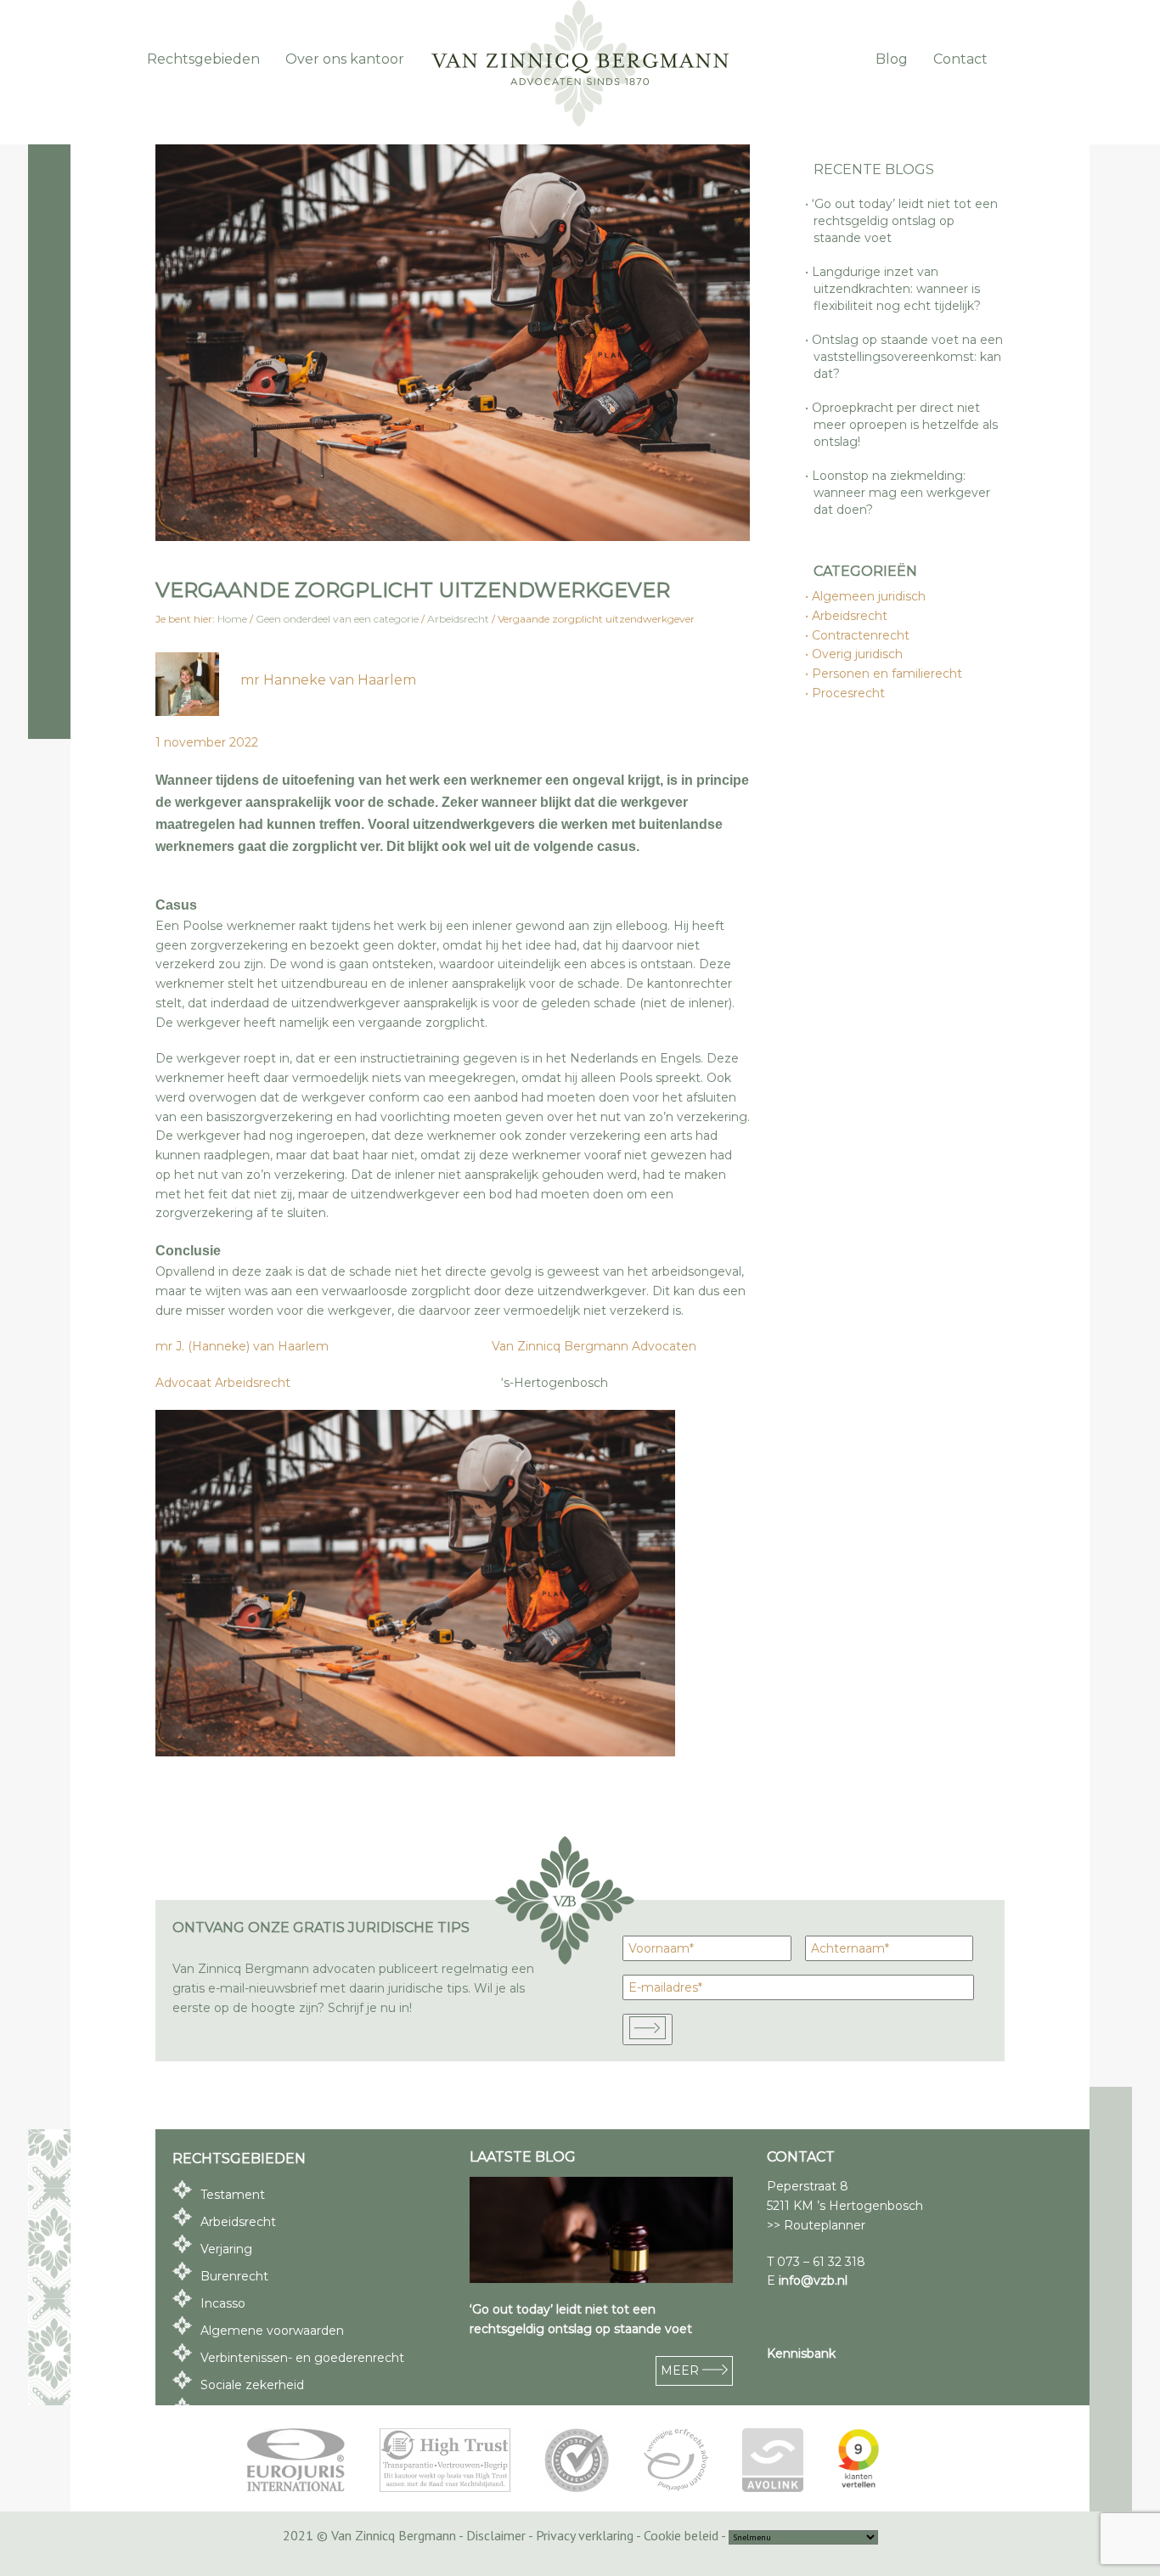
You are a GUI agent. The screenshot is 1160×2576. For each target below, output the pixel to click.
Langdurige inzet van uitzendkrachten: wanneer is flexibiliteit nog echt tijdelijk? (897, 289)
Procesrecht (849, 693)
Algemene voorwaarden (272, 2331)
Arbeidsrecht (850, 616)
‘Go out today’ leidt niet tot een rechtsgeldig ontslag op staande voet (906, 221)
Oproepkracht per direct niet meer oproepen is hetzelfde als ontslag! (906, 425)
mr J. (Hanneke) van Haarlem (242, 1346)
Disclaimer (496, 2535)
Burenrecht (234, 2276)
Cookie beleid (681, 2535)
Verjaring (226, 2249)
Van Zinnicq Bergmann (580, 64)
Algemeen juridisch (870, 596)
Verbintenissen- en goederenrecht (302, 2358)
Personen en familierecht (888, 674)
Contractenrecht (862, 635)
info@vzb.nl (813, 2280)
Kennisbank (801, 2353)
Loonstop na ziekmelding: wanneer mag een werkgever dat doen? (902, 493)
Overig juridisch (858, 654)
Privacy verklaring (585, 2535)
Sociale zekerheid (252, 2385)
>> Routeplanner (816, 2225)
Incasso (223, 2303)
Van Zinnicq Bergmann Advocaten (592, 1346)
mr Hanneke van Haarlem (328, 680)
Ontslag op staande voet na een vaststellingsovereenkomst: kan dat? (908, 357)
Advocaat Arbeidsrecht (223, 1383)
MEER (681, 2370)
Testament (233, 2195)
